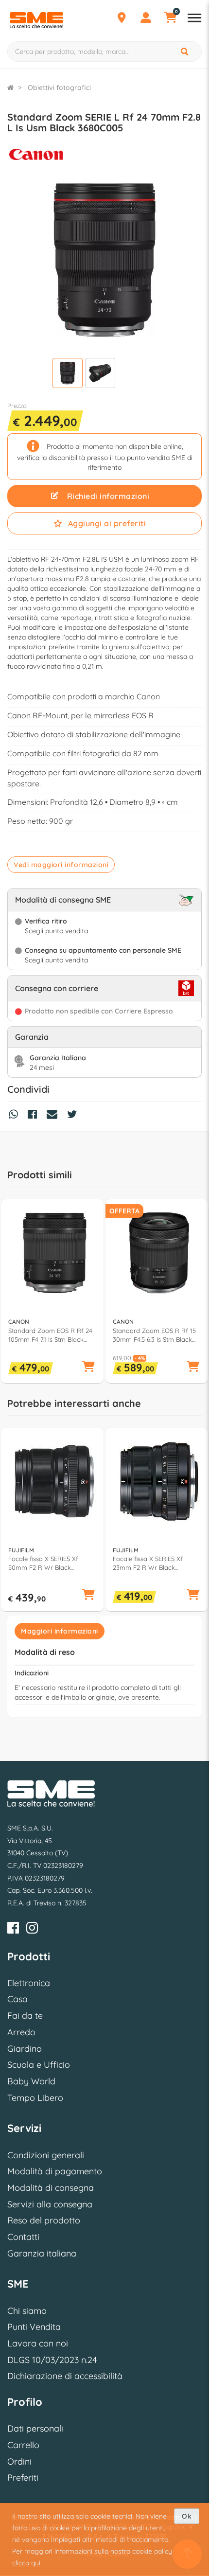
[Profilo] (146, 19)
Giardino (25, 2049)
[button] (88, 1367)
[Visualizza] (68, 374)
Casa (17, 1999)
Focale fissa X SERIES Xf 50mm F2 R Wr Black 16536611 (43, 1563)
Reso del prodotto (44, 2220)
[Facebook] (13, 1929)
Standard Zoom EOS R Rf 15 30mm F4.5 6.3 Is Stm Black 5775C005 (154, 1335)
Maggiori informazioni (60, 1631)
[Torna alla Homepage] (10, 88)
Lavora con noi (38, 2343)
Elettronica (29, 1983)
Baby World (31, 2081)
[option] (52, 1291)
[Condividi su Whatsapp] (16, 1116)
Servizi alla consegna (50, 2204)
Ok (187, 2516)
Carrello (23, 2445)
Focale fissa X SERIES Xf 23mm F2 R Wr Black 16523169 (148, 1563)
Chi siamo (27, 2311)
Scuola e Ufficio (39, 2065)
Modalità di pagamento (55, 2171)
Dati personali (35, 2428)
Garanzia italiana (42, 2253)
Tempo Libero (35, 2098)
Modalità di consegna (51, 2188)
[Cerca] (185, 52)
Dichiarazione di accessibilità (65, 2376)
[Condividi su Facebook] (35, 1116)
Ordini (19, 2461)
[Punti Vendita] (122, 19)
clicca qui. (27, 2563)
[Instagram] (32, 1929)
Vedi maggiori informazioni (61, 865)
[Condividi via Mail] (54, 1116)
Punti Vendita (34, 2327)
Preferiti (23, 2478)
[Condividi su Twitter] (74, 1116)
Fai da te (25, 2016)
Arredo (21, 2032)
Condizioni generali (46, 2155)
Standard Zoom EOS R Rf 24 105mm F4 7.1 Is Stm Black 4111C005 (50, 1335)
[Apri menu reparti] (194, 19)
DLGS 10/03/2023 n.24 (52, 2360)
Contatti (23, 2237)
